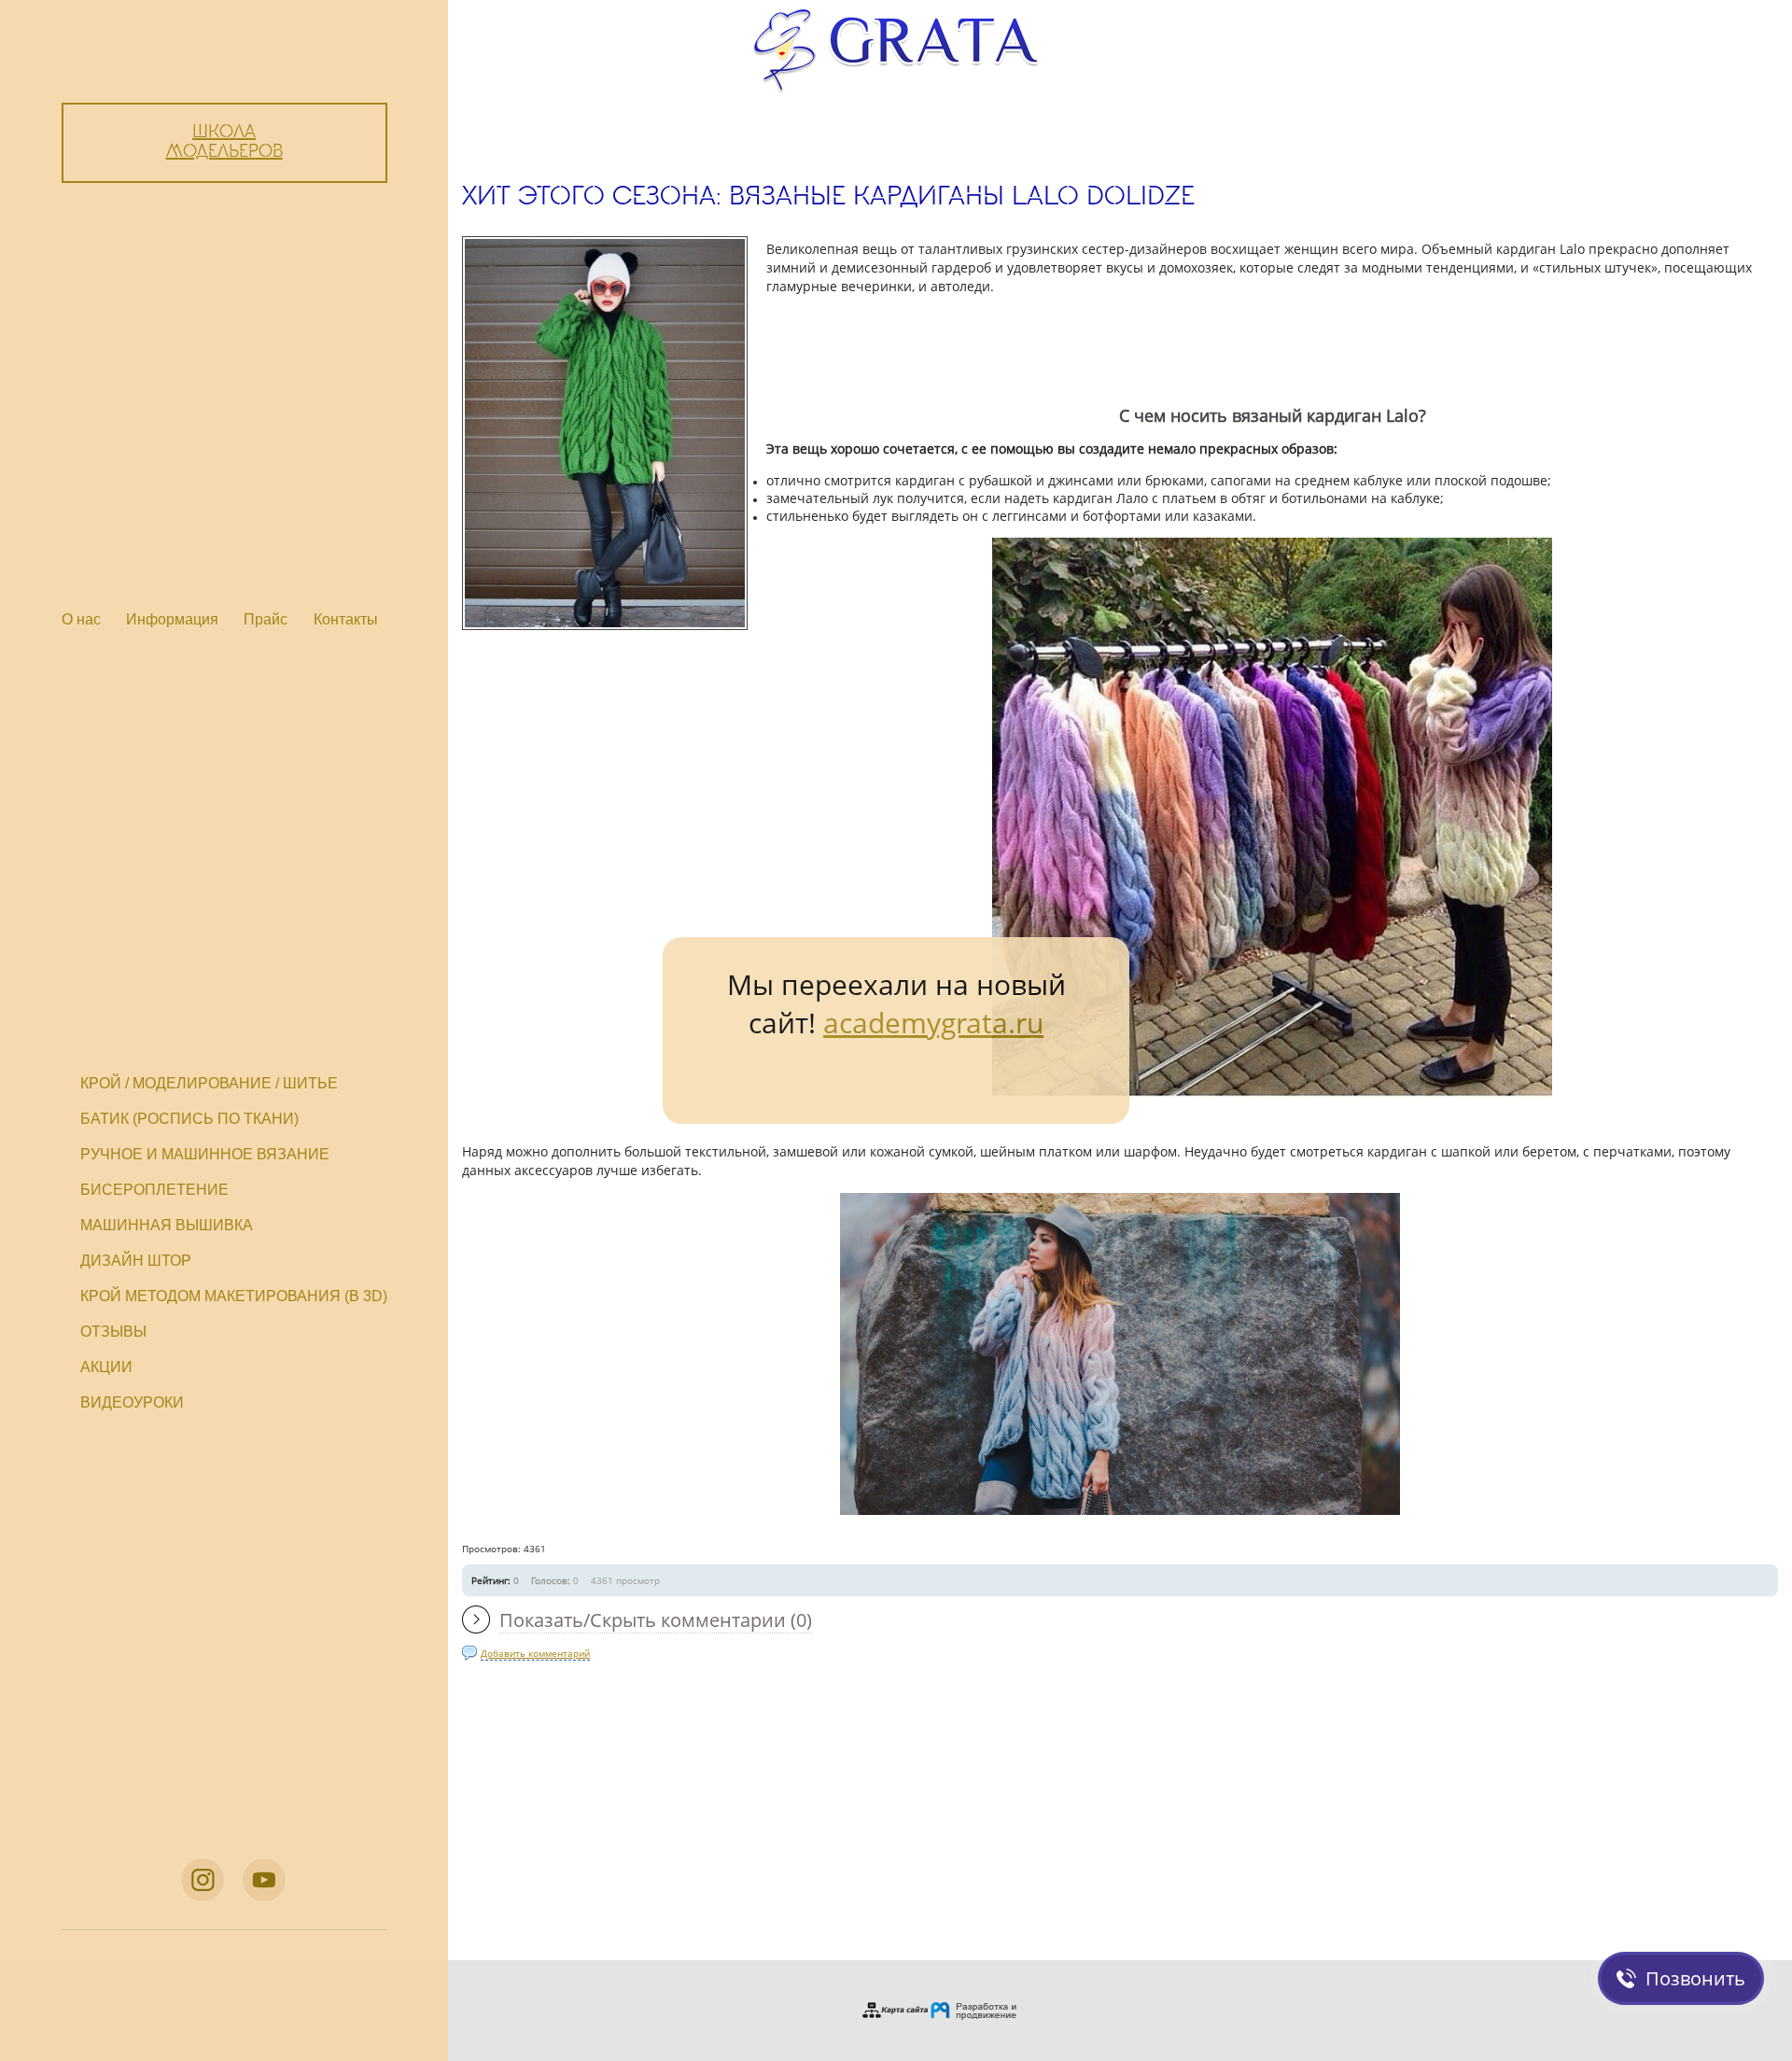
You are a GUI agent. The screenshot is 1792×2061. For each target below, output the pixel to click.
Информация (172, 619)
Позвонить (1695, 1978)
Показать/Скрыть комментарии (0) (656, 1620)
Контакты (346, 619)
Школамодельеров (224, 142)
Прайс (266, 619)
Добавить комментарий (535, 1653)
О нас (81, 619)
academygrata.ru (933, 1023)
